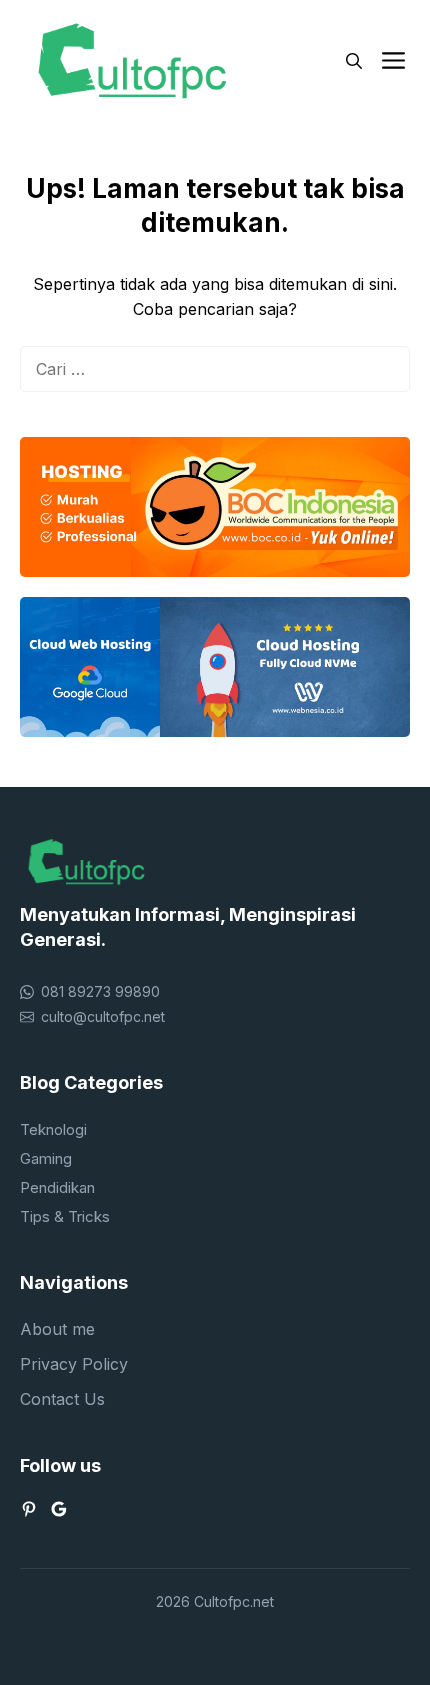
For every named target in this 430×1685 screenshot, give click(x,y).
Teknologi (53, 1129)
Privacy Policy (74, 1364)
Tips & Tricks (65, 1216)
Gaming (46, 1158)
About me (57, 1329)
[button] (354, 61)
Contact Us (62, 1399)
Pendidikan (57, 1187)
